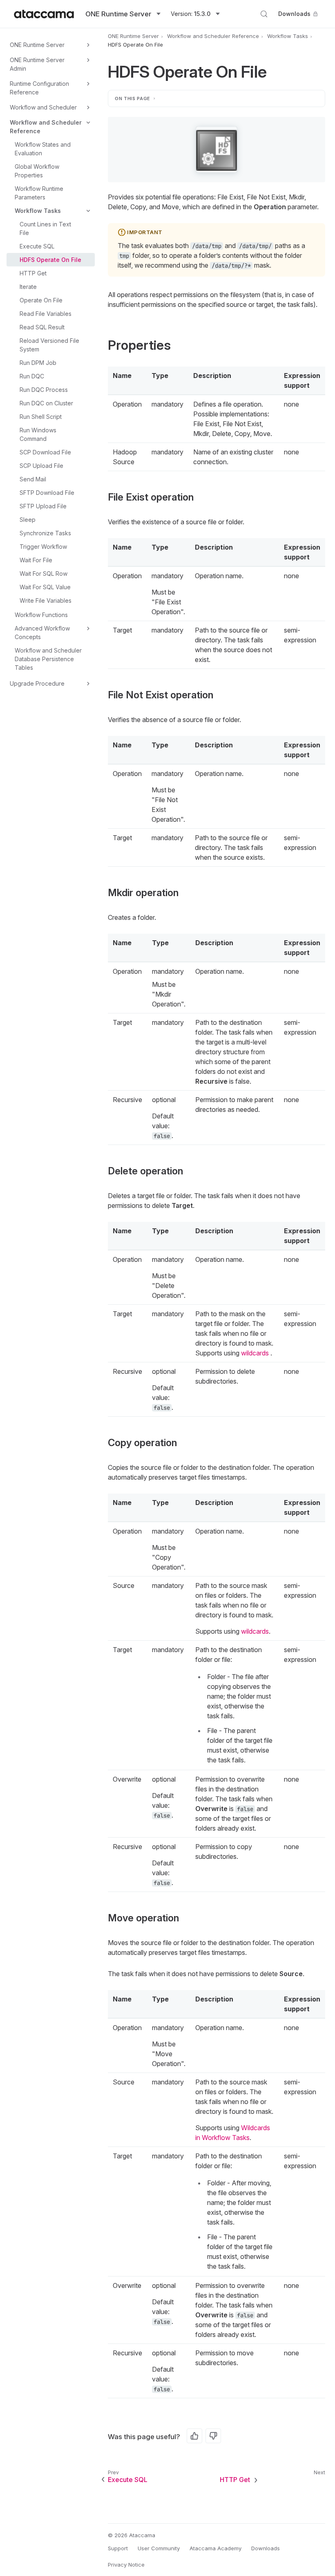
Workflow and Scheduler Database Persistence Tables (48, 659)
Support (118, 2548)
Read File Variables (46, 314)
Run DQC (32, 376)
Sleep (28, 520)
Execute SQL (37, 246)
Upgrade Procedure (37, 683)
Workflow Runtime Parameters (39, 193)
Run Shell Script (41, 417)
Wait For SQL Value (45, 587)
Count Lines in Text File (45, 228)
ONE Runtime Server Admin (37, 64)
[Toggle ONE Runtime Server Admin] (88, 60)
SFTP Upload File (43, 506)
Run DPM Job (38, 363)
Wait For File (36, 560)
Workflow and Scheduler (43, 107)
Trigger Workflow (43, 547)
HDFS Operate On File (50, 260)
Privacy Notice (126, 2565)
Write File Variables (46, 600)
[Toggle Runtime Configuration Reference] (88, 84)
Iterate (28, 287)
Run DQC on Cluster (46, 403)
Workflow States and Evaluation (43, 149)
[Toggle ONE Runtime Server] (88, 45)
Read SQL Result (42, 327)
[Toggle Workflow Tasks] (88, 211)
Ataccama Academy (216, 2548)
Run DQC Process (44, 390)
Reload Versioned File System (49, 345)
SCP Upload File (41, 466)
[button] (217, 150)
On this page (133, 98)
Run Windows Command (38, 434)
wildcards (255, 1353)
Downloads (294, 14)
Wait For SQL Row (44, 574)
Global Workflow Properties (37, 171)
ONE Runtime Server (37, 45)
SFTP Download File (47, 493)
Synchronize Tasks (45, 533)
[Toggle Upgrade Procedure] (88, 684)
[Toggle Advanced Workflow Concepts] (88, 628)
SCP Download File (45, 452)
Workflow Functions (41, 615)
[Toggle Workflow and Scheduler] (88, 107)
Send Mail (33, 479)
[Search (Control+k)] (264, 14)
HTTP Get (33, 273)
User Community (159, 2548)
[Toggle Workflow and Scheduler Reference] (88, 123)
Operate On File (41, 300)
